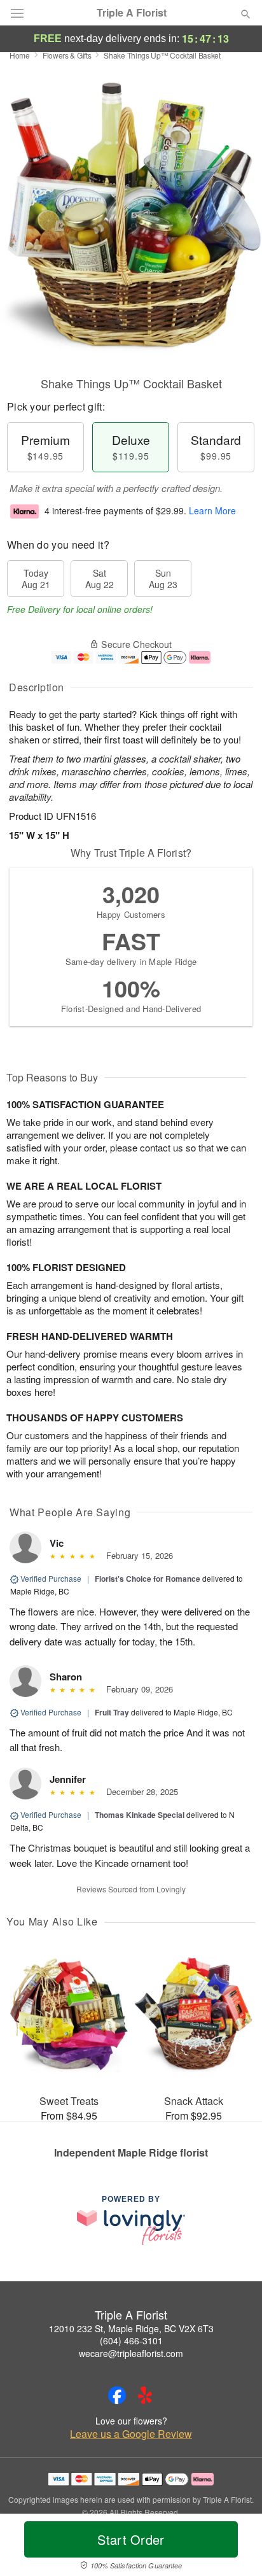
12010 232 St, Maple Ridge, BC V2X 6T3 (131, 2328)
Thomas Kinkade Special (140, 1815)
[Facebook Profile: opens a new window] (117, 2395)
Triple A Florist (132, 13)
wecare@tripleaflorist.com (131, 2353)
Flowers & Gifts (67, 55)
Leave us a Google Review (131, 2434)
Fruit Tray (112, 1712)
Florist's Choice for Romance (148, 1579)
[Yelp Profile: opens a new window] (145, 2395)
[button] (235, 2547)
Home (20, 55)
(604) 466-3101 (131, 2340)
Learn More (212, 510)
